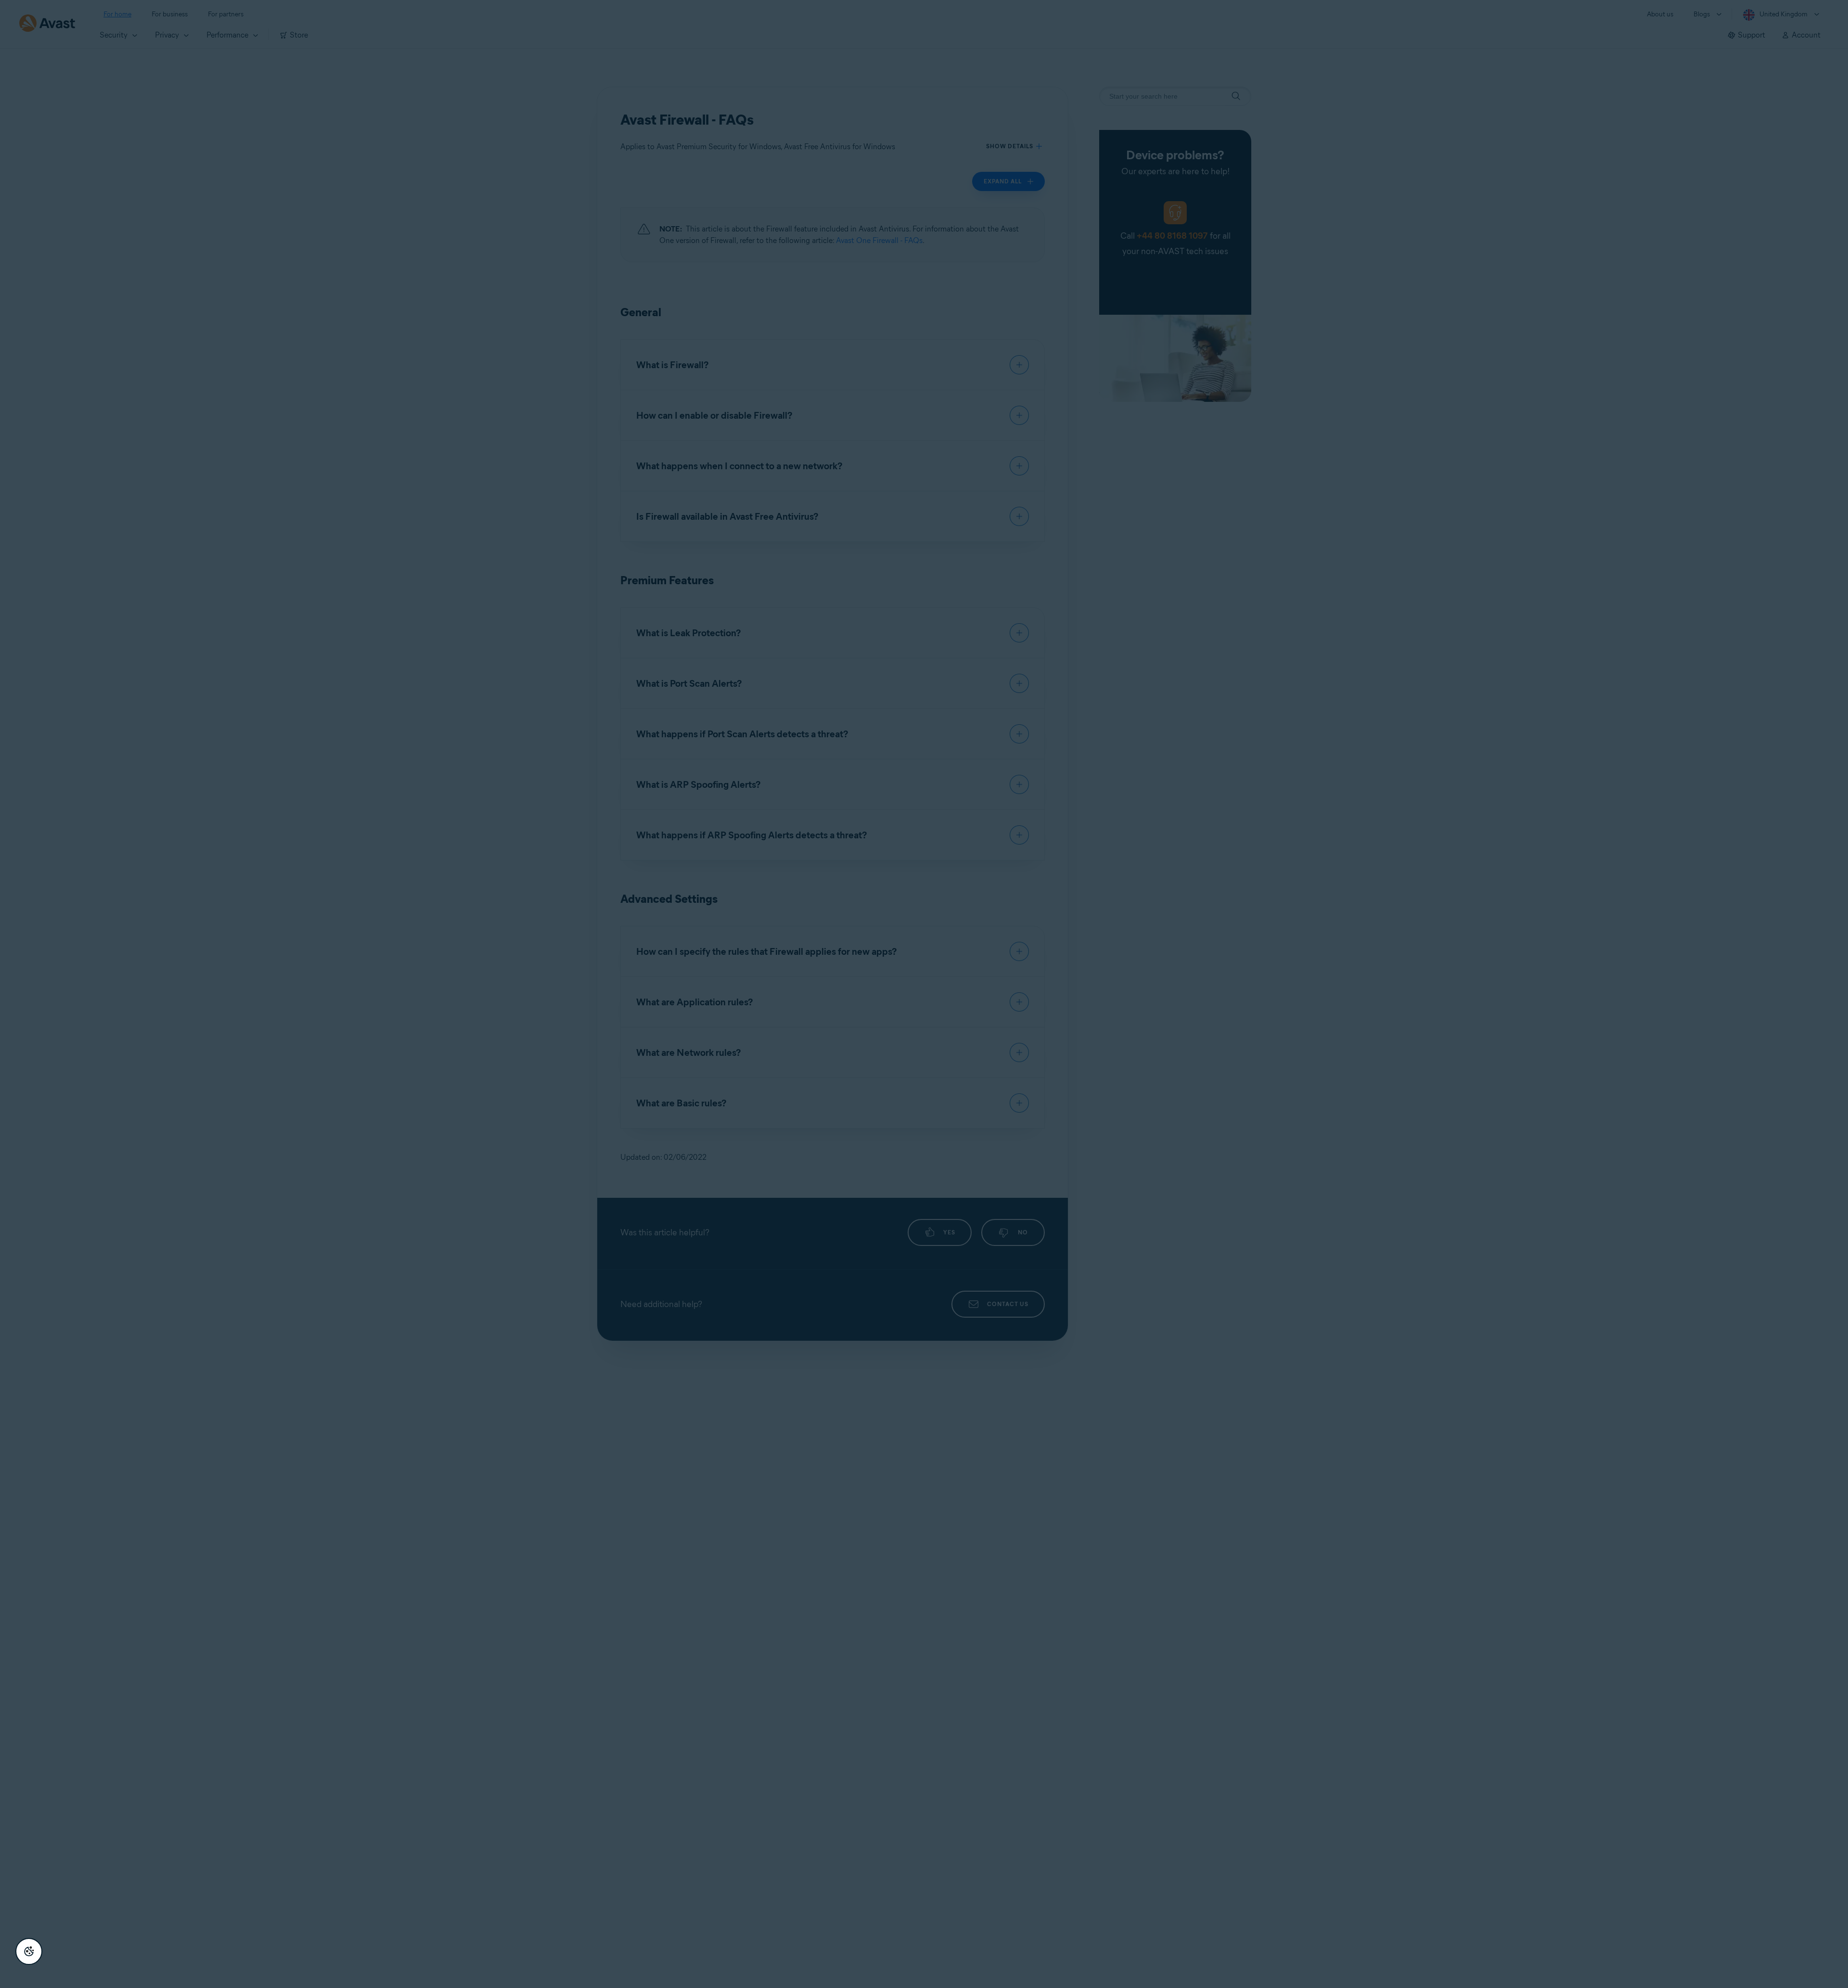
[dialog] (924, 994)
